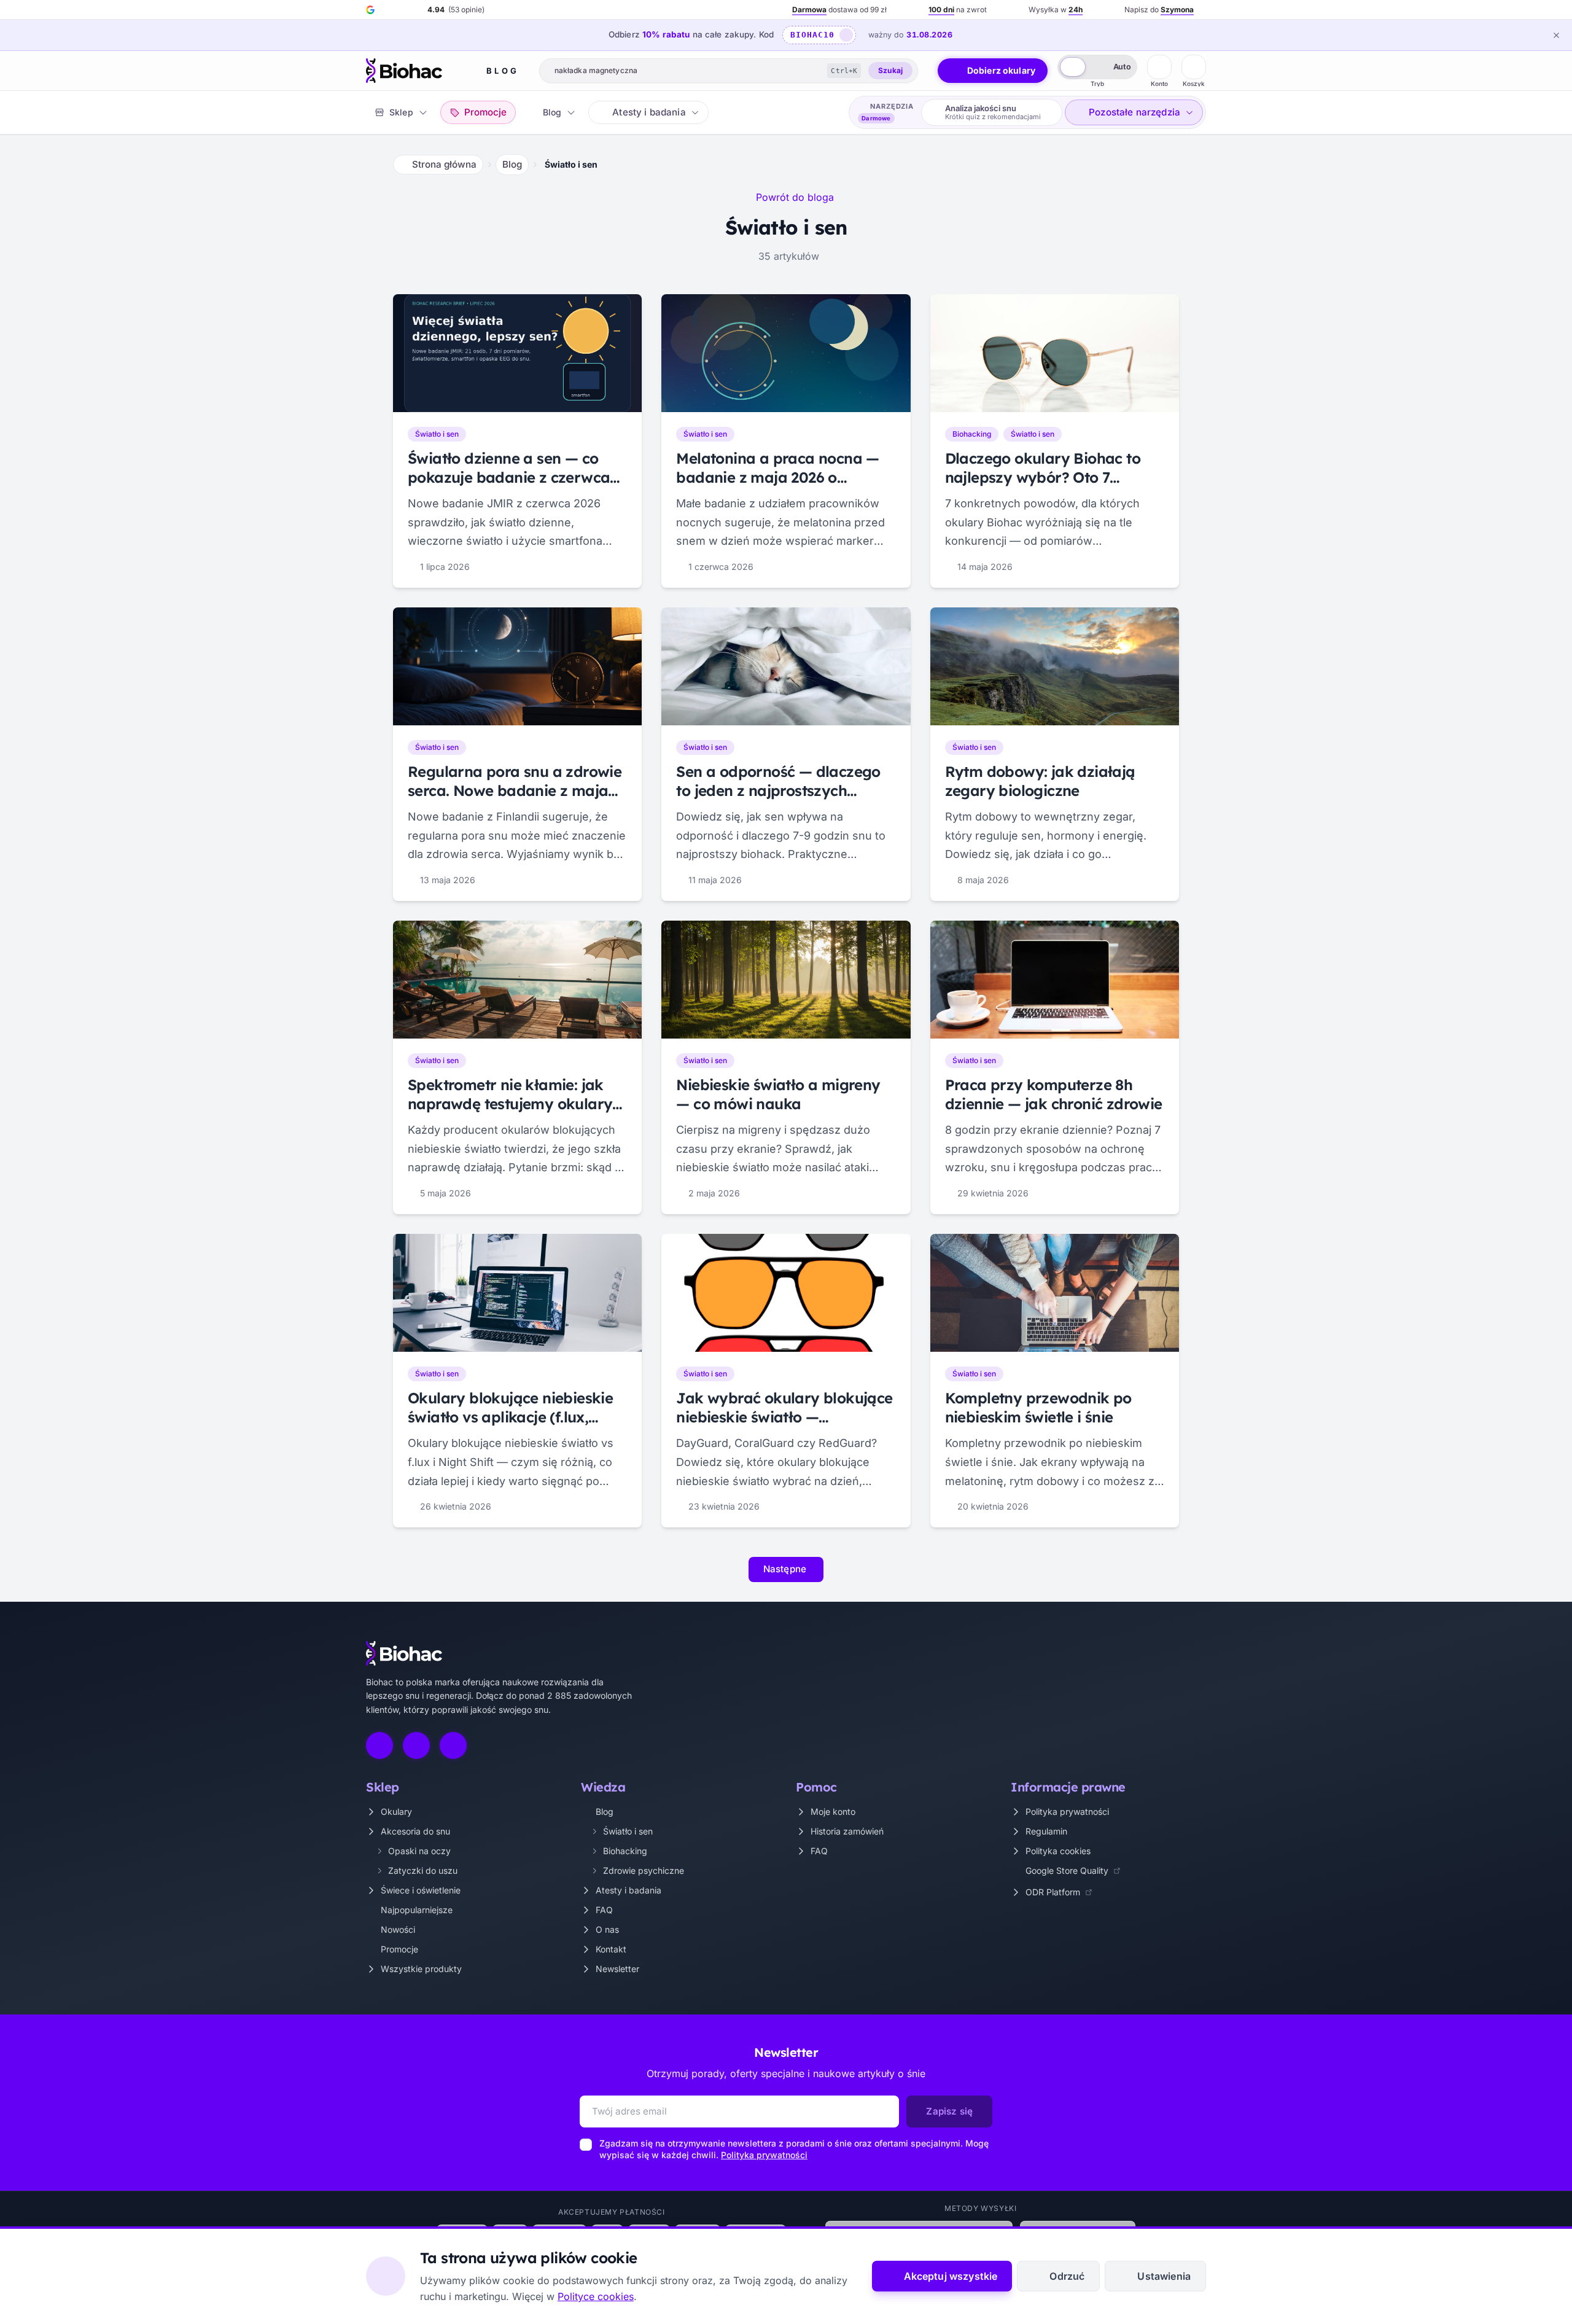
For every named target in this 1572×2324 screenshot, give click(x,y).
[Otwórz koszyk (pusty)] (1194, 67)
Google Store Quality (1067, 1870)
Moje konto (833, 1811)
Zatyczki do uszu (423, 1870)
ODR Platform (1053, 1892)
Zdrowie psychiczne (644, 1870)
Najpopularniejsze (417, 1910)
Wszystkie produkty (421, 1969)
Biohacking (625, 1851)
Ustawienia (1164, 2276)
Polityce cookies (596, 2296)
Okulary (396, 1811)
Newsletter (617, 1969)
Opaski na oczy (419, 1851)
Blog (503, 71)
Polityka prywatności (1067, 1811)
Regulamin (1046, 1831)
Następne (785, 1569)
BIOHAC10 (812, 35)
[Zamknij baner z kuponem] (1556, 35)
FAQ (604, 1910)
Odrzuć (1067, 2276)
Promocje (399, 1949)
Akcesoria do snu (415, 1831)
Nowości (398, 1929)
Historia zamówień (847, 1831)
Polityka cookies (1058, 1851)
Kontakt (611, 1949)
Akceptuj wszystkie (951, 2276)
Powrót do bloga (795, 197)
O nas (607, 1929)
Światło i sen (628, 1831)
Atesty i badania (628, 1890)
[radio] (1073, 67)
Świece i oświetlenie (421, 1890)
